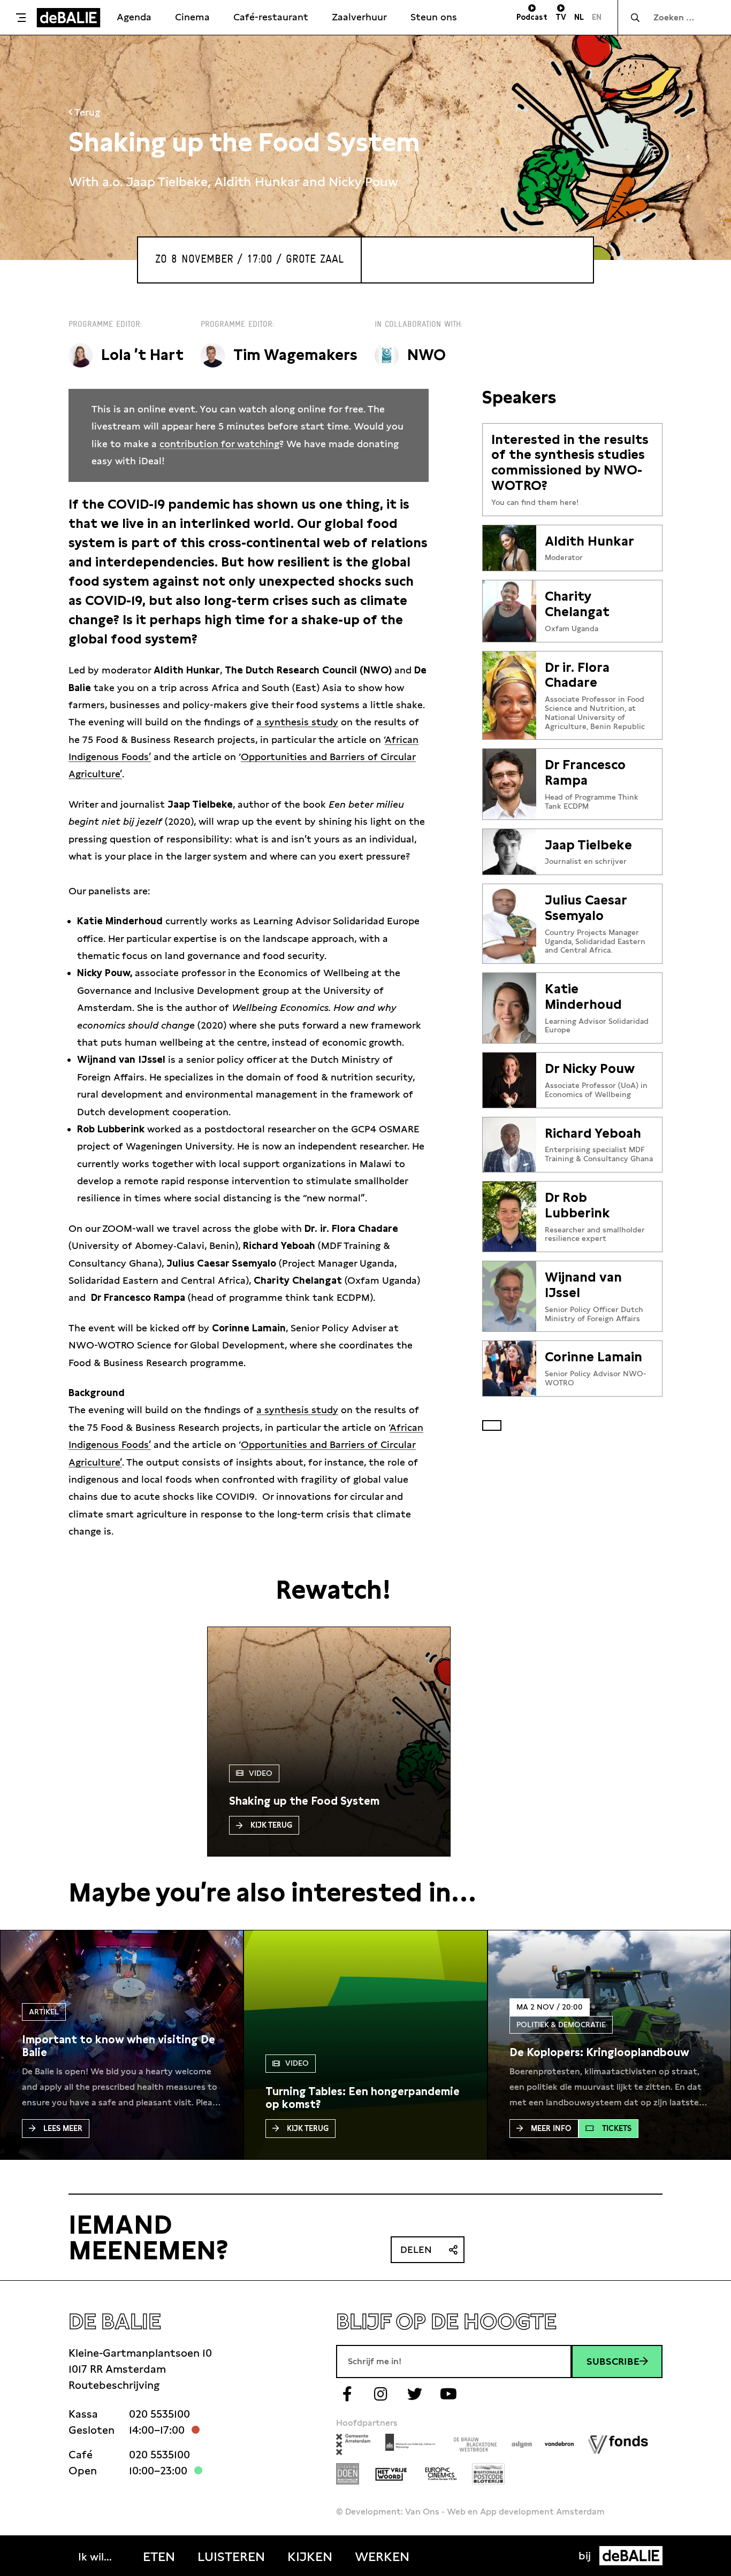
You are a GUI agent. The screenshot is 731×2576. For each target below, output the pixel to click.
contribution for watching (219, 444)
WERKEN (382, 2557)
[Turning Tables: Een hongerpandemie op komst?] (365, 2098)
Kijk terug (271, 1825)
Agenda (134, 17)
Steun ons (434, 17)
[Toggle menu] (21, 18)
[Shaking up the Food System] (304, 1801)
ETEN (159, 2557)
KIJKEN (310, 2557)
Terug (86, 112)
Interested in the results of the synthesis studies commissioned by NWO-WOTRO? (570, 463)
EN (597, 17)
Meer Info (551, 2128)
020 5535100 (159, 2414)
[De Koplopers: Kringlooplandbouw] (599, 2052)
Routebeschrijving (114, 2385)
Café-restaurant (271, 17)
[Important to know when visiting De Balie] (122, 2046)
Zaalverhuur (359, 17)
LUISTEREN (231, 2557)
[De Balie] (68, 18)
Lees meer (63, 2128)
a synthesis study (297, 722)
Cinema (192, 17)
